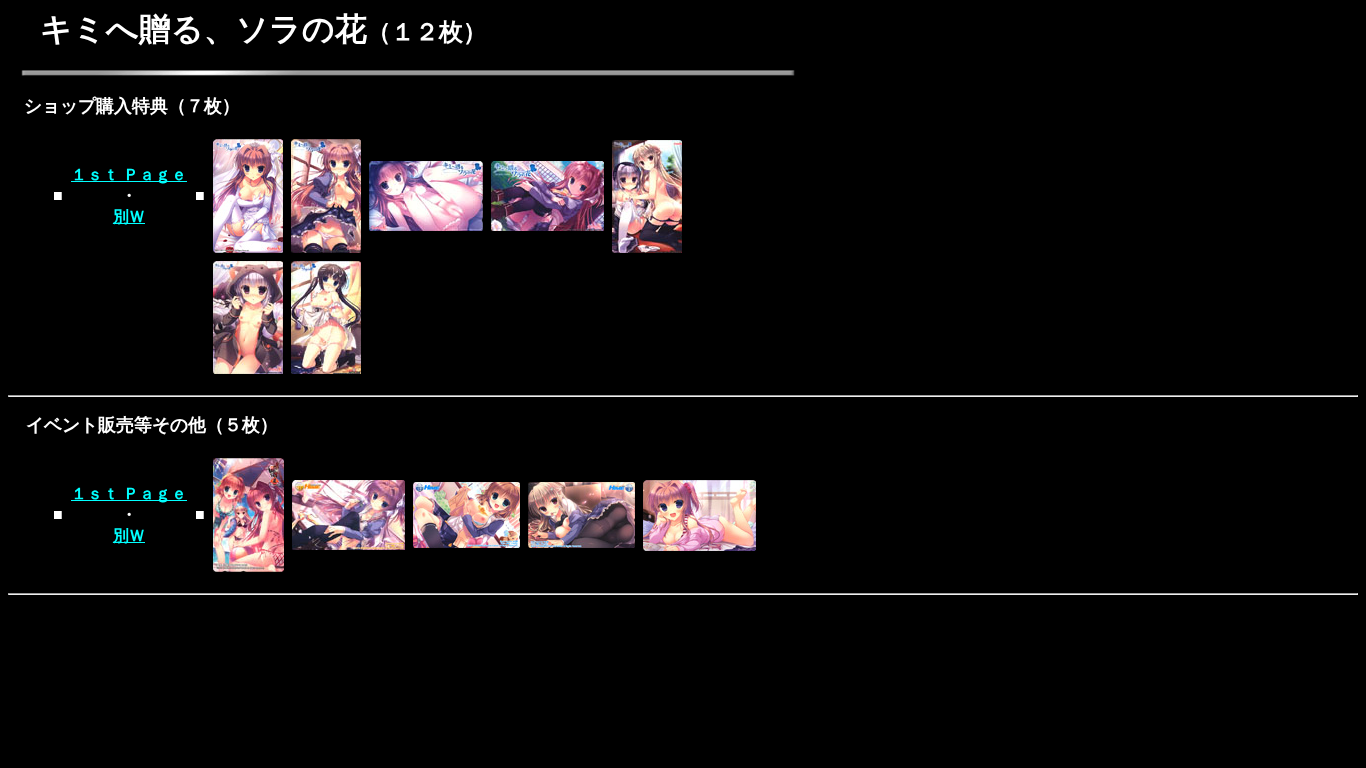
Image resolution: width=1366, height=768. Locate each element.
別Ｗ (129, 216)
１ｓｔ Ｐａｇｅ (129, 174)
